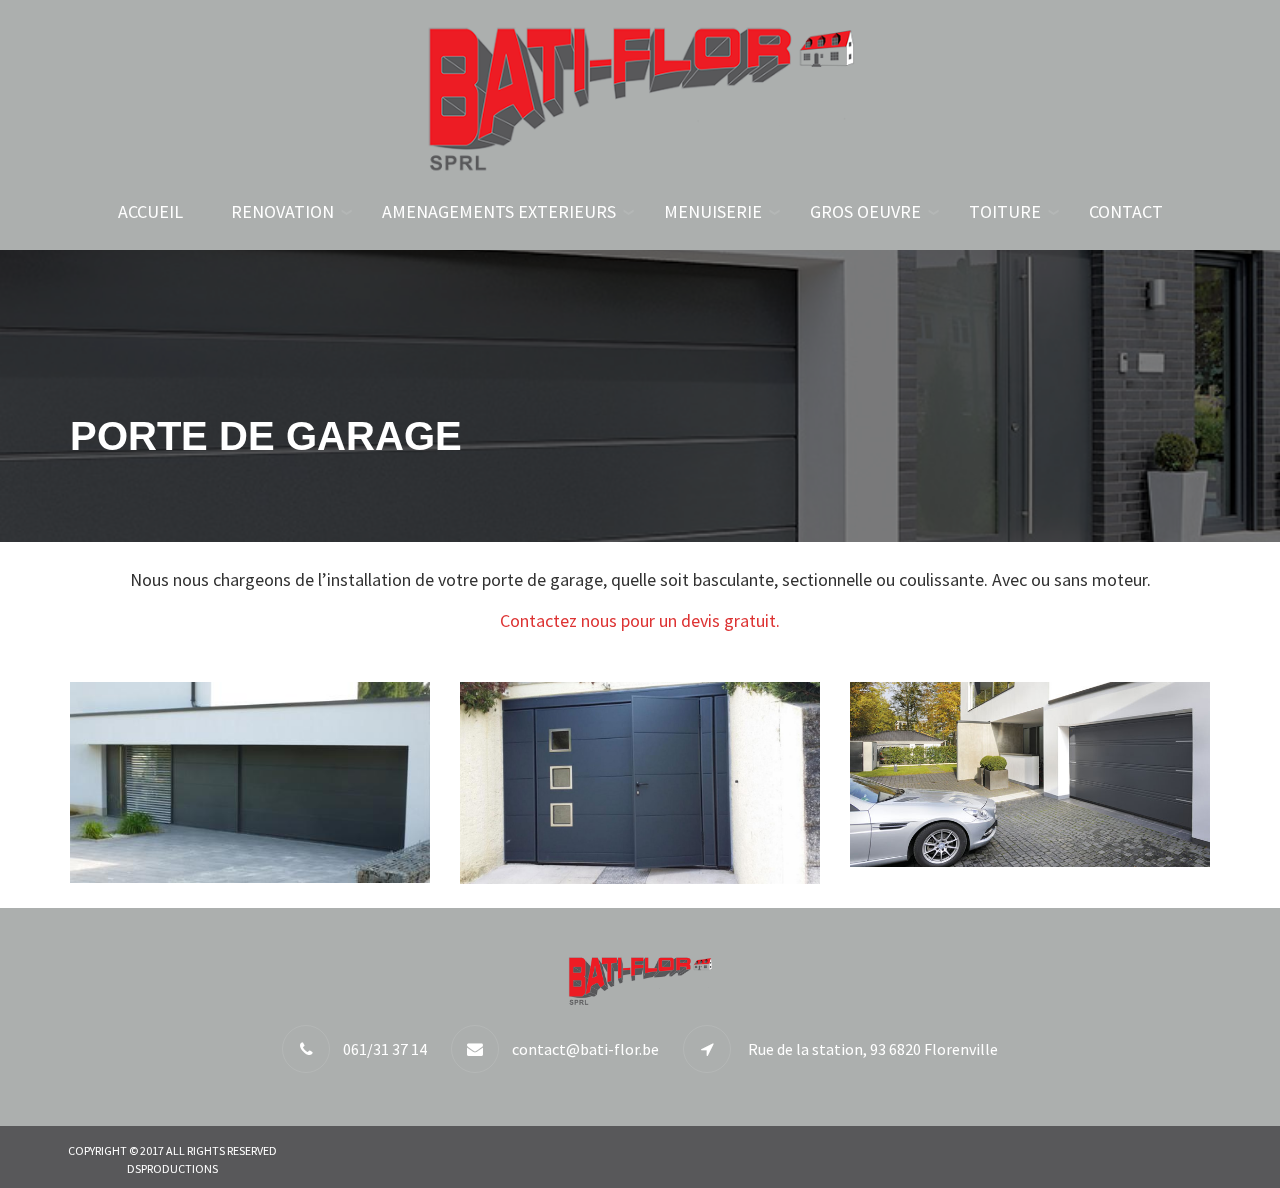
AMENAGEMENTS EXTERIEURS (499, 211)
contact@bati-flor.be (585, 1049)
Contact (1126, 211)
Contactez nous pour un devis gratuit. (640, 620)
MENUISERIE (713, 211)
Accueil (150, 211)
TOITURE (1005, 211)
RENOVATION (282, 211)
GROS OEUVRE (865, 211)
